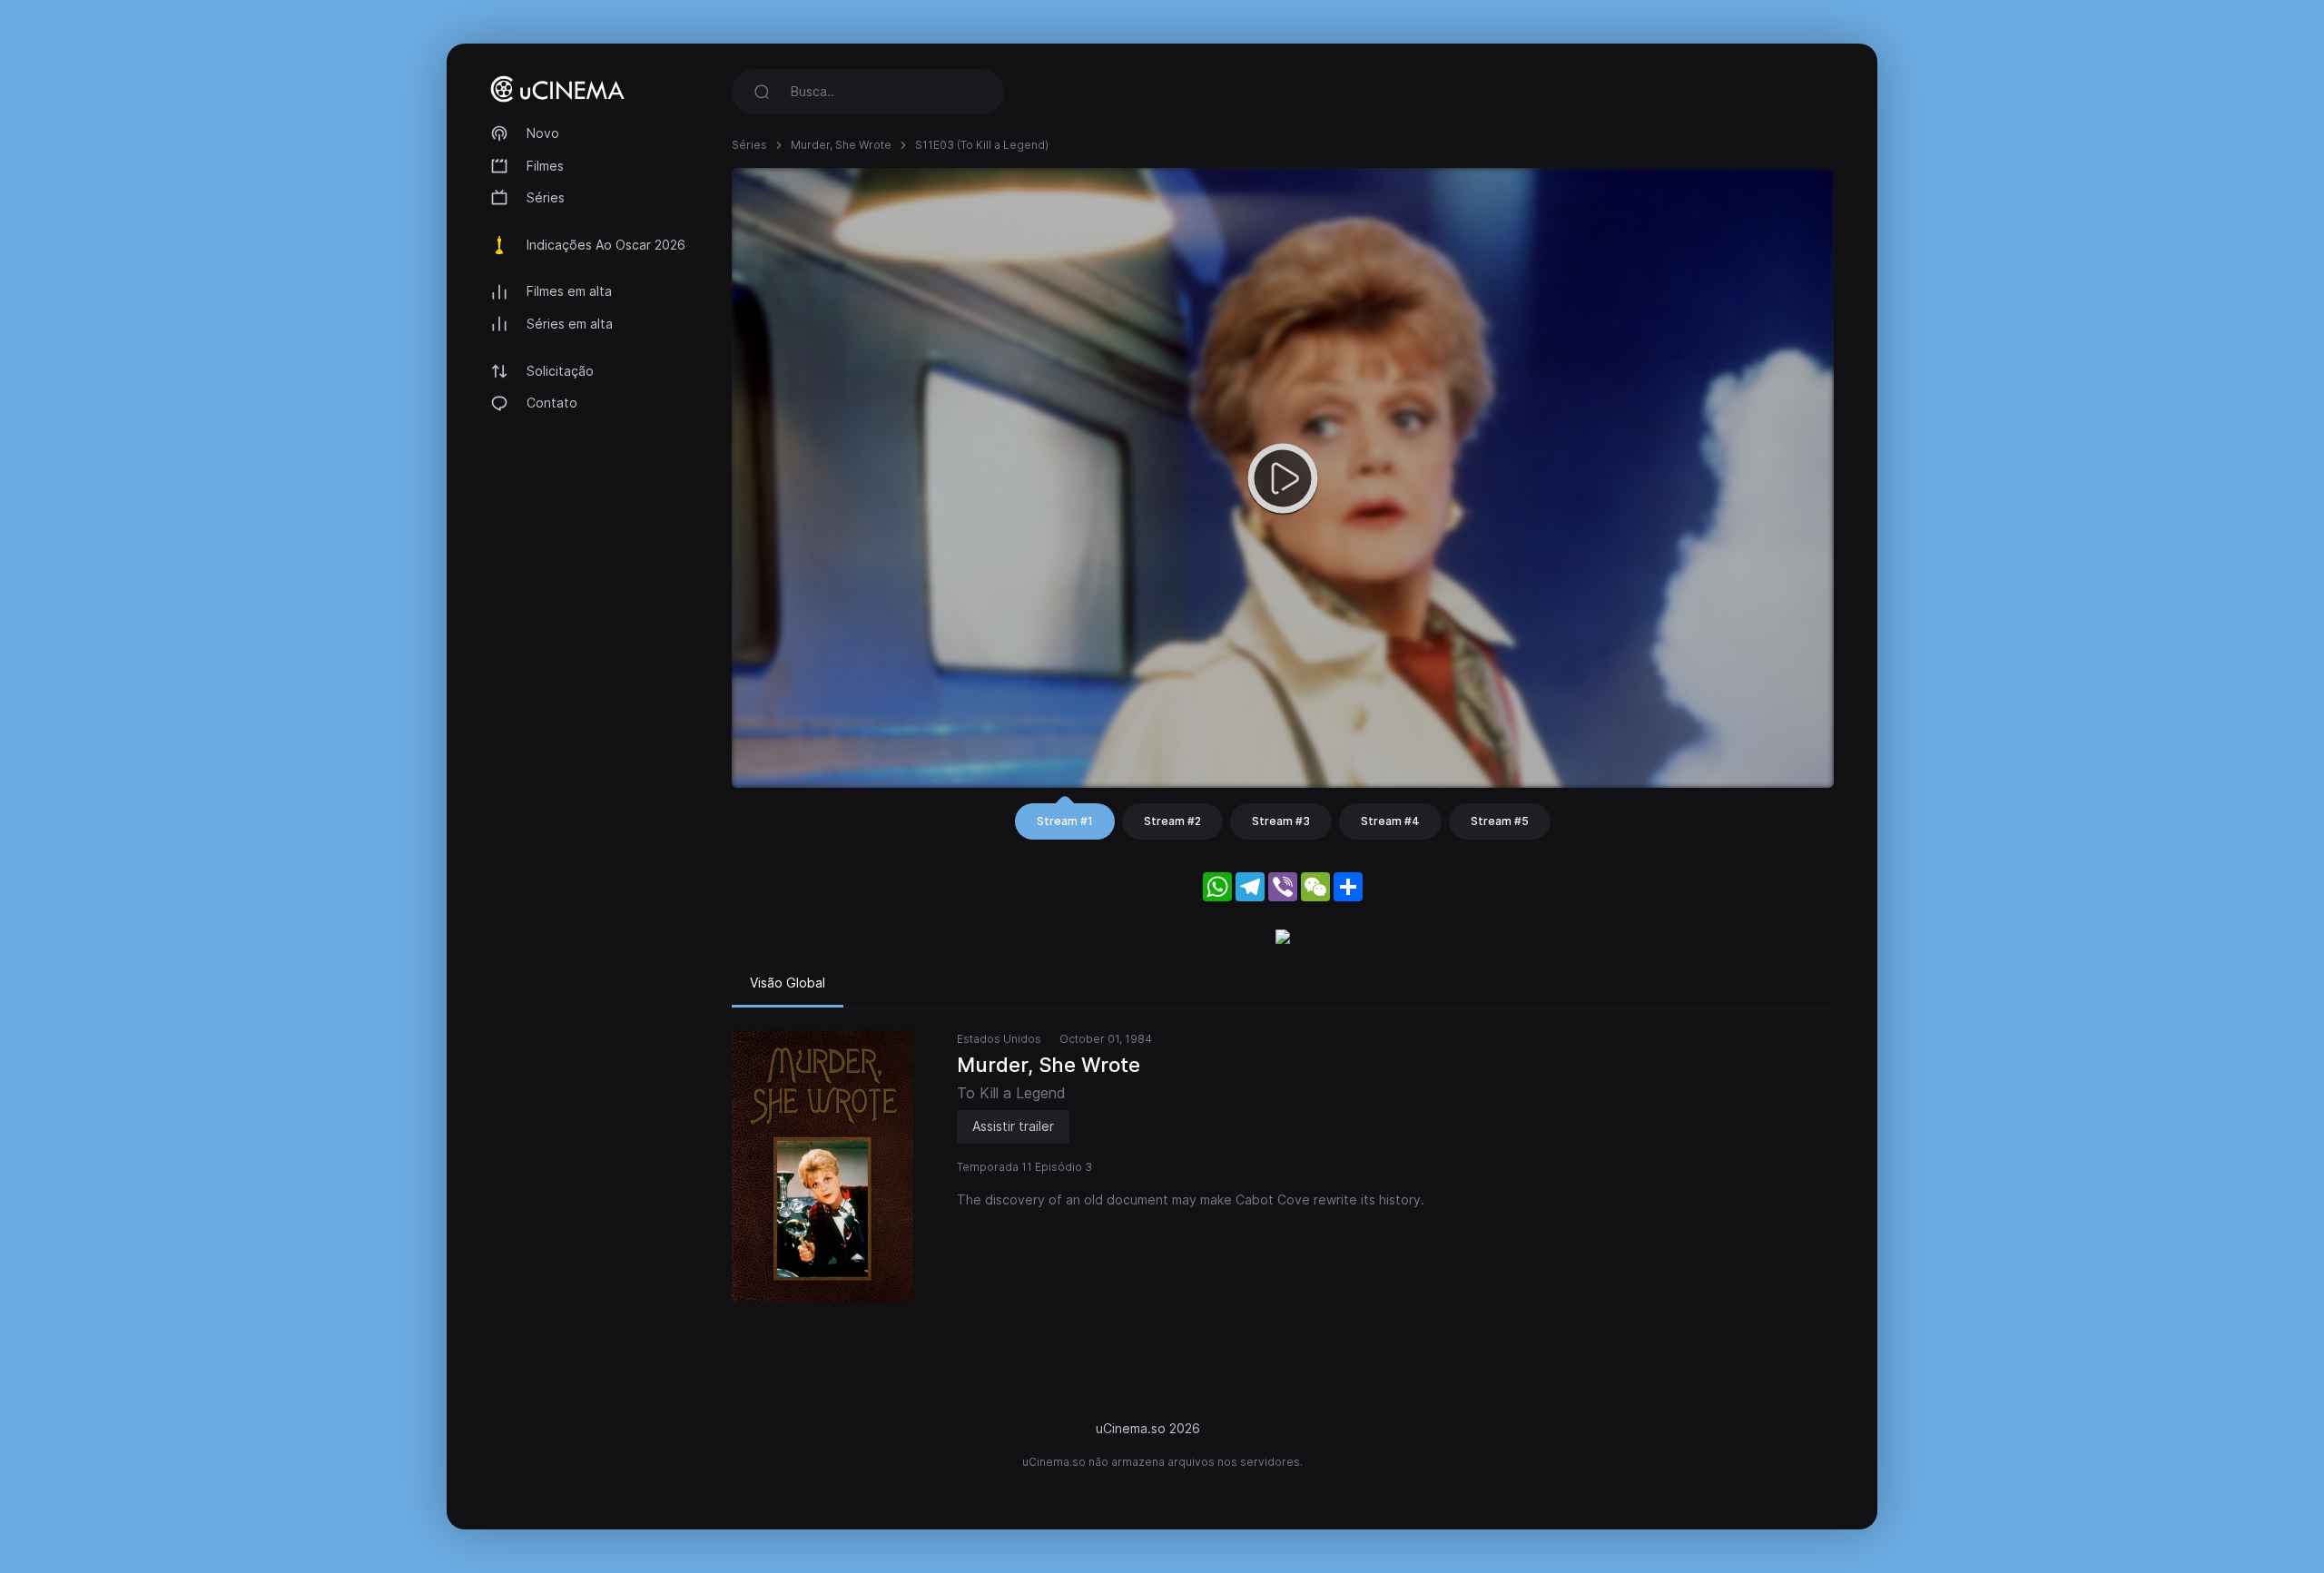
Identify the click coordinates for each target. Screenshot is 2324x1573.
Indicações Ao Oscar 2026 (606, 245)
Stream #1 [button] (1065, 821)
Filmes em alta (569, 291)
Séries (546, 197)
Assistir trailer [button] (1013, 1126)
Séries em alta (570, 324)
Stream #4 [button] (1390, 821)
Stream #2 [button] (1172, 821)
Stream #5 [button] (1500, 821)
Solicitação (560, 371)
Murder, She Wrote (841, 145)
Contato (552, 403)
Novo (543, 133)
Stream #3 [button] (1281, 821)
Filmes (545, 166)
